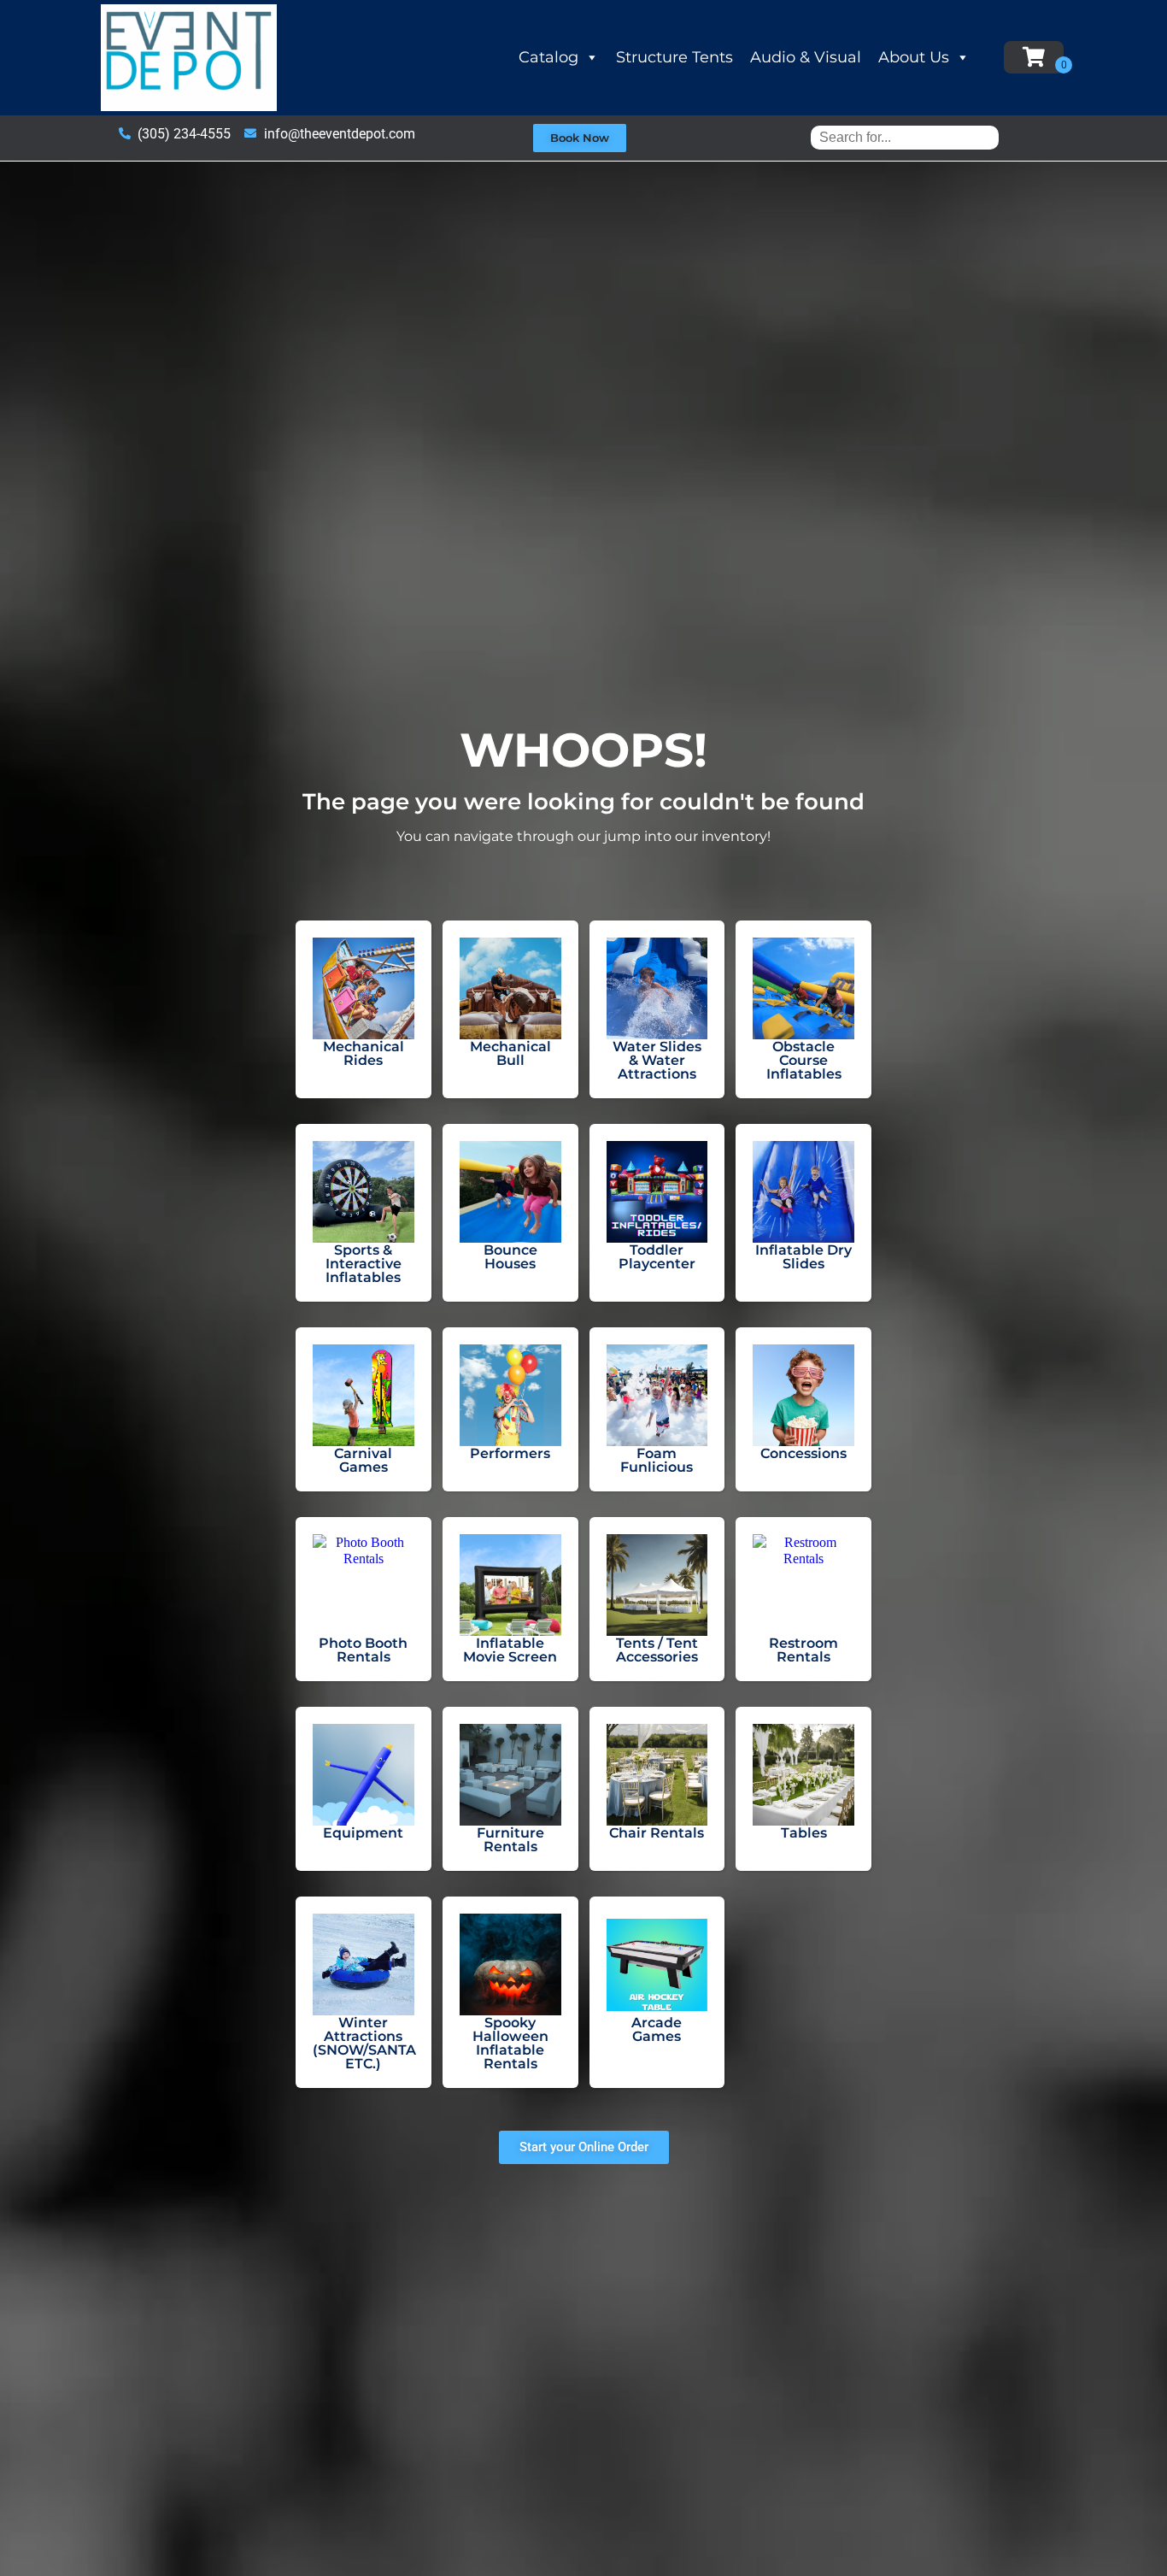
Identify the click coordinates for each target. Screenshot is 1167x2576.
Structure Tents (674, 57)
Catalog (548, 57)
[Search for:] (905, 137)
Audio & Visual (806, 57)
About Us (914, 57)
